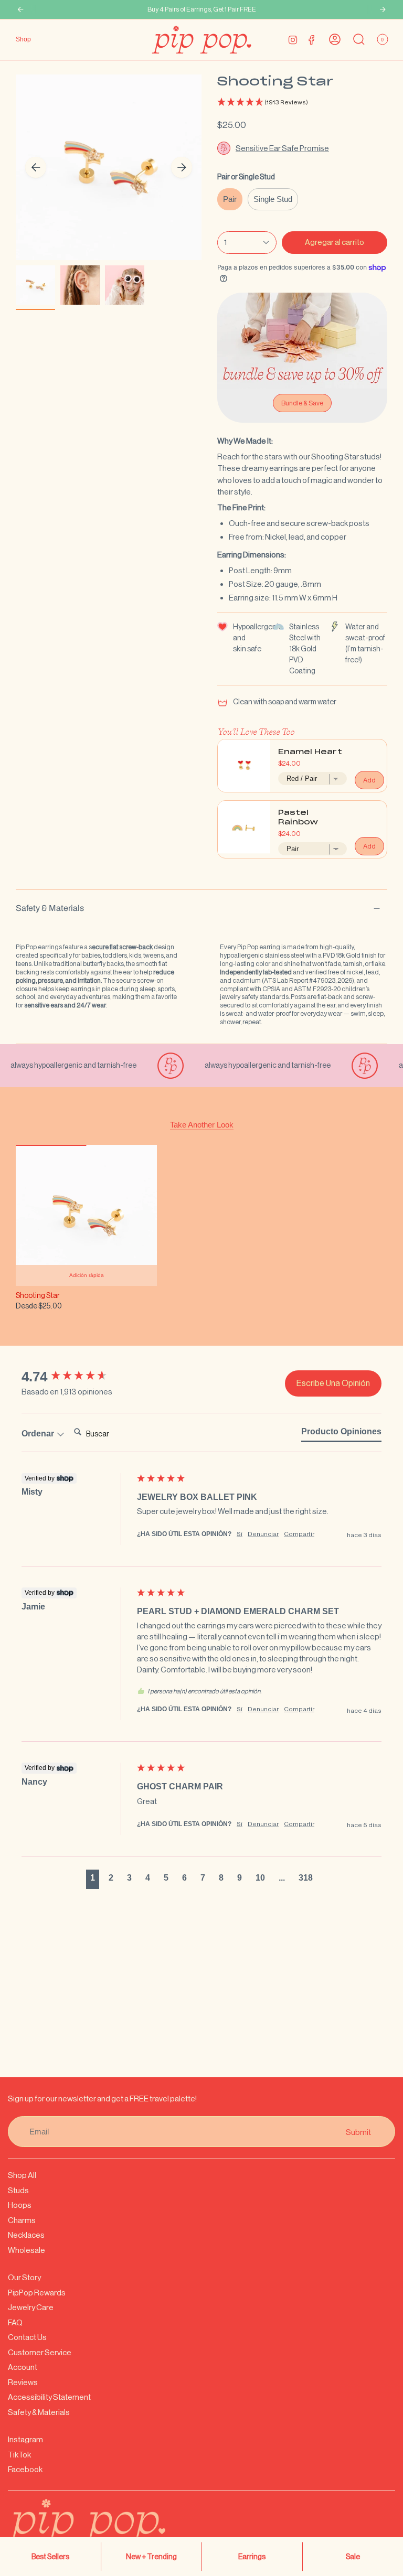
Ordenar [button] (39, 1434)
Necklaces (26, 2235)
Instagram (25, 2439)
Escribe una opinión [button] (333, 1383)
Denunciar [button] (263, 1534)
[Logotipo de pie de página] (113, 2528)
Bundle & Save (302, 403)
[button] (302, 103)
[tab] (341, 1434)
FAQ (15, 2322)
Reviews (23, 2382)
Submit (358, 2132)
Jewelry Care (31, 2307)
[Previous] (20, 9)
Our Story (24, 2277)
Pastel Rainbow (298, 818)
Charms (22, 2220)
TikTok (19, 2455)
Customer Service (40, 2352)
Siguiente (182, 167)
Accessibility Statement (49, 2397)
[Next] (383, 9)
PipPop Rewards (37, 2293)
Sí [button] (240, 1534)
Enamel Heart (310, 752)
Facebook (25, 2469)
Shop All (22, 2175)
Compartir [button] (299, 1534)
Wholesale (26, 2250)
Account (23, 2367)
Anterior (36, 167)
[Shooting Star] (86, 1215)
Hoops (20, 2205)
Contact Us (27, 2337)
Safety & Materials (50, 908)
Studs (18, 2190)
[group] (77, 1377)
